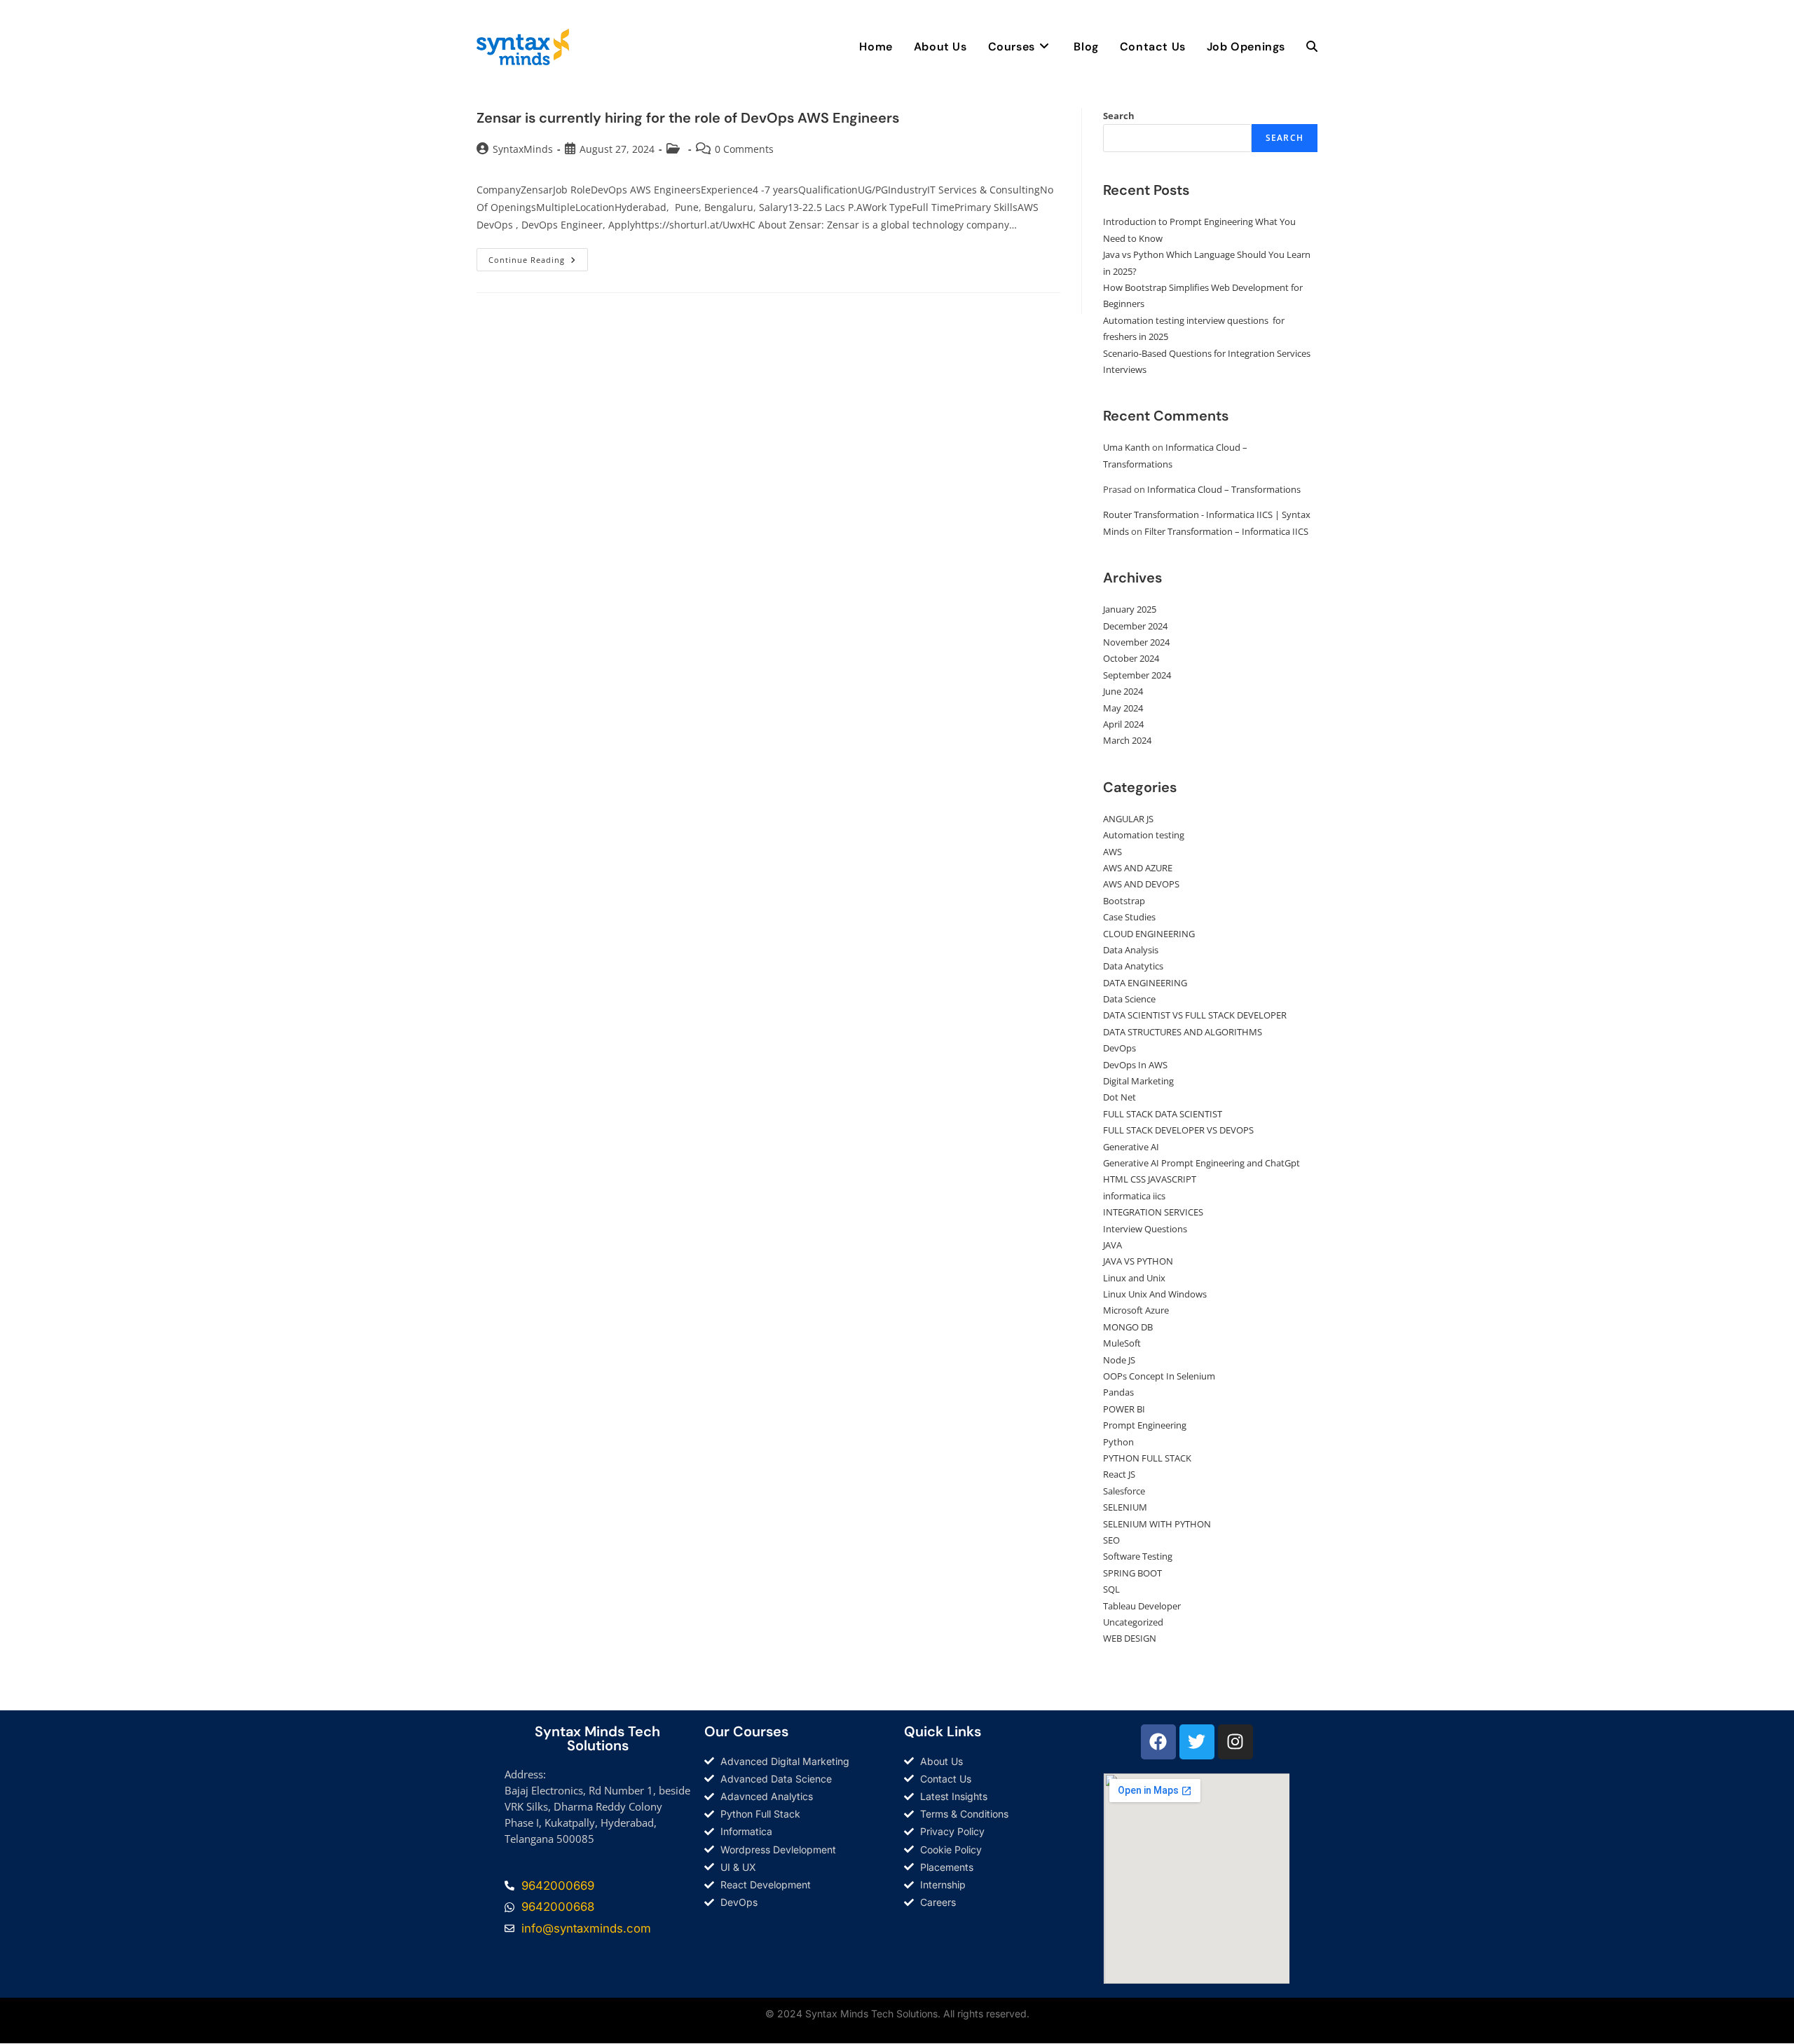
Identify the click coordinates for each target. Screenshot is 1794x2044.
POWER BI (1124, 1409)
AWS (1112, 852)
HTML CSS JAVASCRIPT (1150, 1179)
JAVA (1112, 1245)
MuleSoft (1122, 1343)
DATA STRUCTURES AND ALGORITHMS (1183, 1032)
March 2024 (1127, 740)
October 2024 (1131, 658)
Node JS (1119, 1360)
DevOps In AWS (1135, 1065)
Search (1119, 116)
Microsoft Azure (1136, 1310)
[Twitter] (1197, 1742)
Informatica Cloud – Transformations (1224, 489)
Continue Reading (538, 257)
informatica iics (1134, 1196)
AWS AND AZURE (1138, 868)
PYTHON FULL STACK (1147, 1458)
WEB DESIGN (1130, 1638)
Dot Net (1119, 1097)
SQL (1111, 1589)
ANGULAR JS (1128, 819)
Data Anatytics (1133, 966)
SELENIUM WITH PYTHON (1157, 1524)
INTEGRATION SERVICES (1153, 1212)
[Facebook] (1158, 1742)
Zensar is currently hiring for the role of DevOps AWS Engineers (688, 118)
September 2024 (1137, 675)
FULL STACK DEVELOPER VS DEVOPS (1178, 1130)
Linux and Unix (1134, 1278)
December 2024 (1135, 626)
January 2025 (1130, 609)
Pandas (1118, 1392)
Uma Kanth (1127, 447)
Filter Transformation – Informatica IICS (1226, 531)
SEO (1111, 1540)
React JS (1119, 1474)
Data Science (1129, 999)
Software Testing (1138, 1556)
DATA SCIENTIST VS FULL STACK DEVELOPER (1195, 1015)
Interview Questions (1145, 1229)
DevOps (1119, 1048)
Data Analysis (1131, 950)
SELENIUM (1125, 1507)
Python (1118, 1442)
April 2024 (1123, 724)
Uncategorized (1133, 1622)
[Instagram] (1235, 1742)
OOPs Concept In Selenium (1159, 1376)
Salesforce (1124, 1491)
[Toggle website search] (1312, 47)
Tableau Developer (1142, 1606)
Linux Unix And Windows (1155, 1294)
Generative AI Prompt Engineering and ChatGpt (1201, 1163)
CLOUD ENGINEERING (1149, 934)
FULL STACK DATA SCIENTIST (1163, 1114)
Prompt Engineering (1145, 1425)
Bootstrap (1124, 901)
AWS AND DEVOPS (1141, 884)
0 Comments (744, 149)
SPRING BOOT (1132, 1573)
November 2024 (1136, 642)
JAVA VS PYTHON (1138, 1261)
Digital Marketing (1138, 1081)
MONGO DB (1128, 1327)
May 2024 (1123, 708)
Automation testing (1144, 835)
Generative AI (1131, 1147)
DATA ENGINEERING (1145, 983)
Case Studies (1129, 917)
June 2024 (1123, 691)
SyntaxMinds (523, 149)
